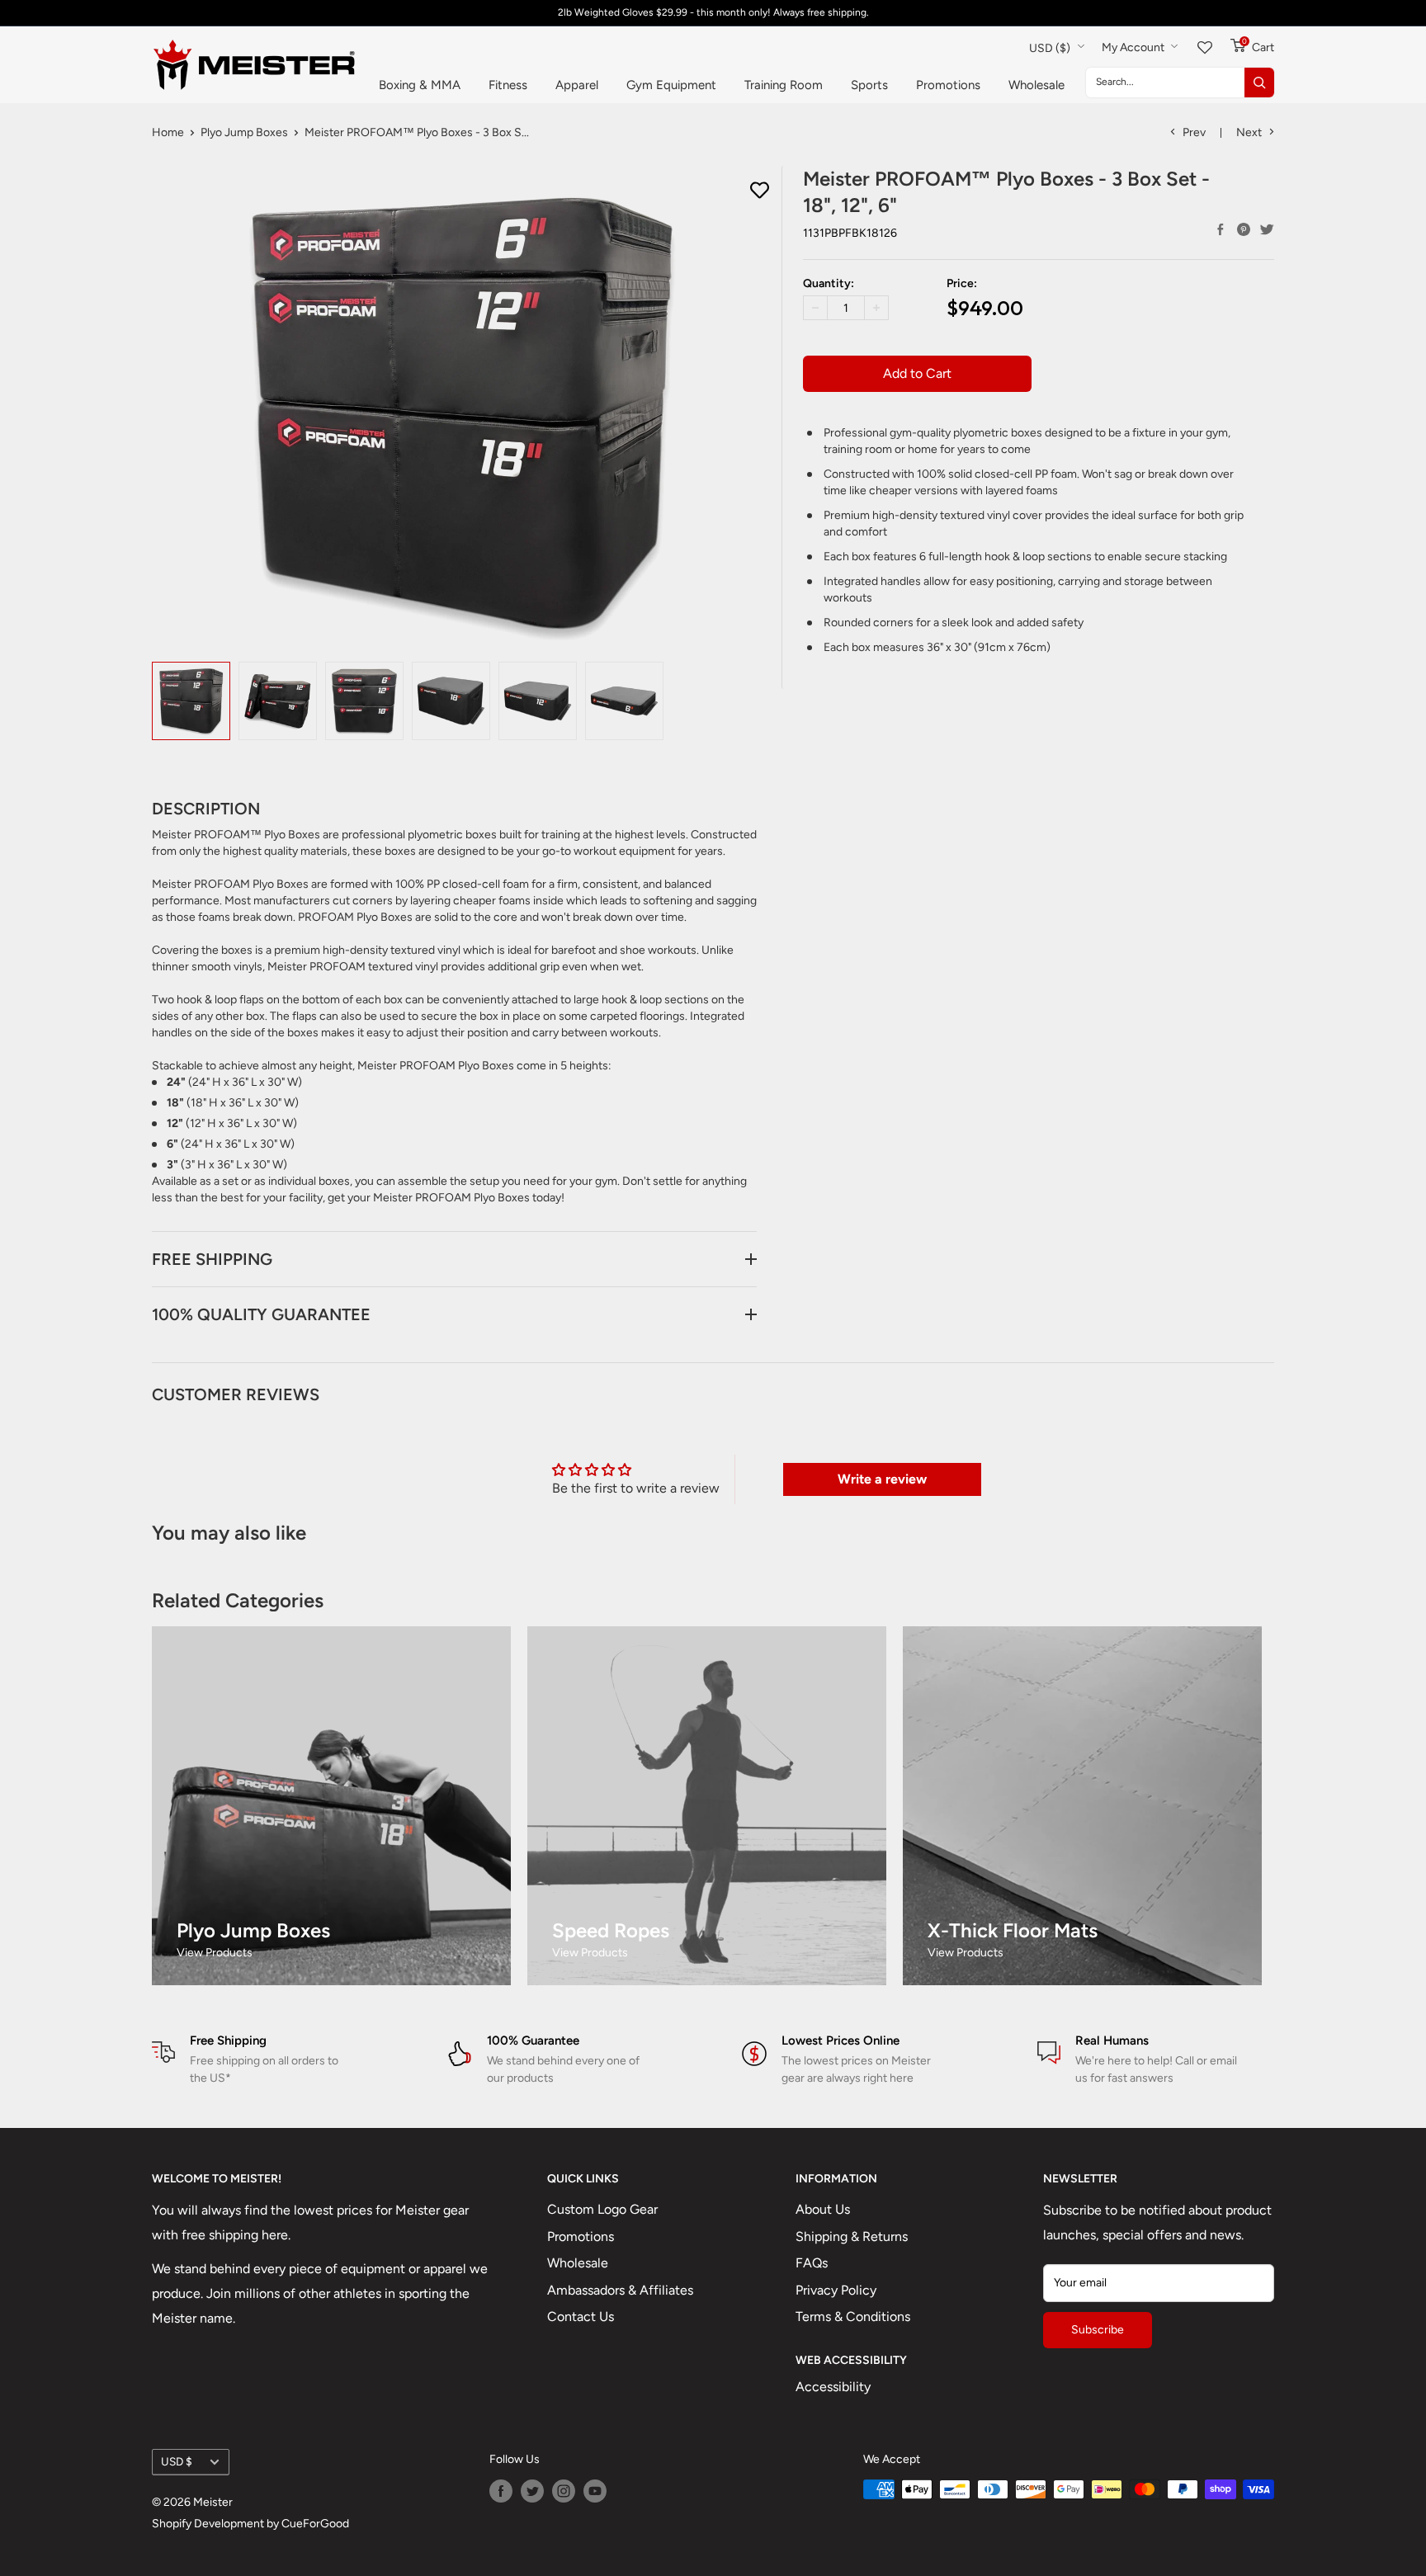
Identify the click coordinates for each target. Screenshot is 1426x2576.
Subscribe (1098, 2330)
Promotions (948, 85)
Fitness (508, 85)
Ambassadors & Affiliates (620, 2290)
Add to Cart (917, 373)
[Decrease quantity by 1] (815, 308)
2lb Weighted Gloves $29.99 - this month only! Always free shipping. (713, 12)
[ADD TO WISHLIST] (760, 191)
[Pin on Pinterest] (1244, 229)
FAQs (812, 2263)
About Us (823, 2209)
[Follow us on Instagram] (564, 2491)
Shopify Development (208, 2524)
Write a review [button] (882, 1479)
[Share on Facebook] (1221, 229)
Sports (869, 85)
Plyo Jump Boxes (244, 132)
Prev (1194, 132)
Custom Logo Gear (602, 2209)
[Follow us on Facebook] (501, 2491)
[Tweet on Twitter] (1267, 229)
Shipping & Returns (852, 2236)
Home (168, 132)
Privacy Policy (836, 2290)
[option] (191, 701)
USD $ (177, 2461)
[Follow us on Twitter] (532, 2491)
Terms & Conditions (853, 2317)
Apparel (577, 85)
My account (1134, 47)
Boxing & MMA (420, 85)
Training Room (784, 85)
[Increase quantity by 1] (876, 308)
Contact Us (581, 2317)
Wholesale (1036, 85)
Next (1249, 132)
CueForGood (315, 2524)
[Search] (1259, 83)
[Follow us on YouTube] (595, 2491)
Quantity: (829, 283)
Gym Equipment (671, 85)
